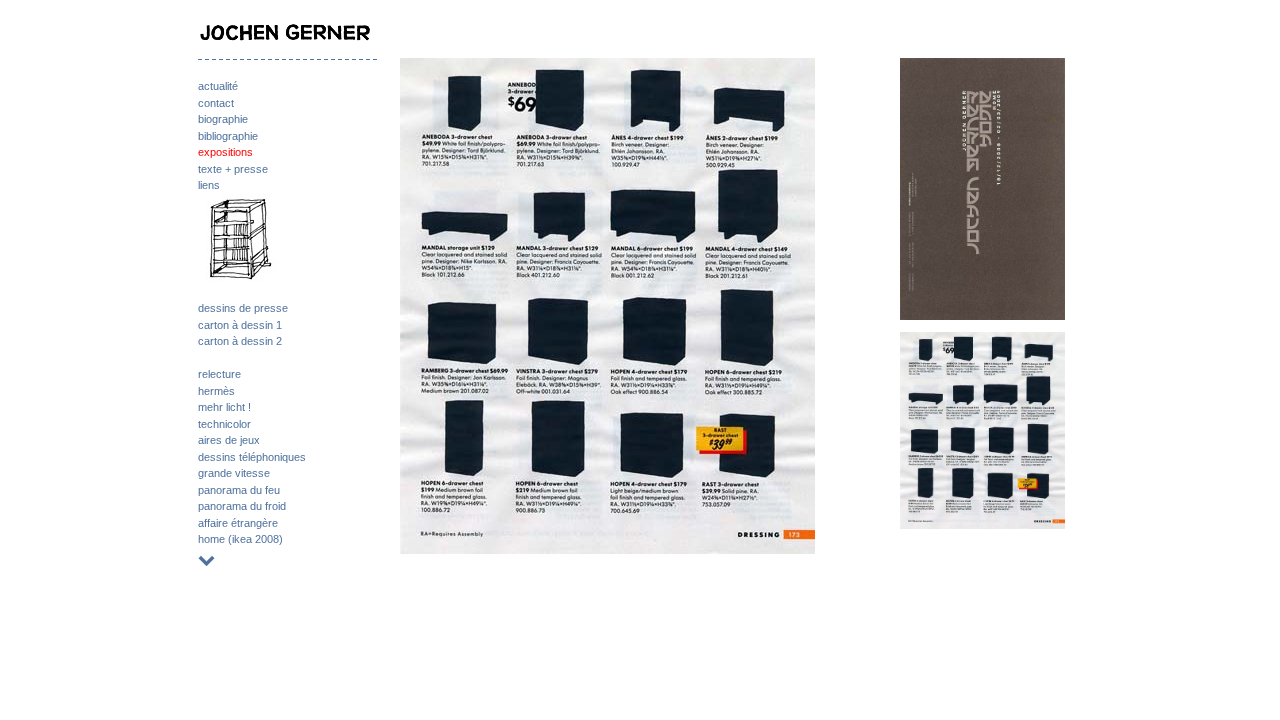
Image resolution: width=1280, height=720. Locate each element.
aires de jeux (229, 440)
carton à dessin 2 (240, 341)
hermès (216, 391)
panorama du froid (242, 506)
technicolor (224, 424)
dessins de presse (243, 308)
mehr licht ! (224, 407)
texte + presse (233, 169)
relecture (219, 374)
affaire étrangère (238, 523)
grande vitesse (234, 473)
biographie (223, 119)
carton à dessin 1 (240, 325)
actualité (218, 86)
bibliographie (228, 136)
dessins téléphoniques (252, 457)
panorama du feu (239, 490)
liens (209, 185)
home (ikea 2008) (240, 539)
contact (216, 103)
